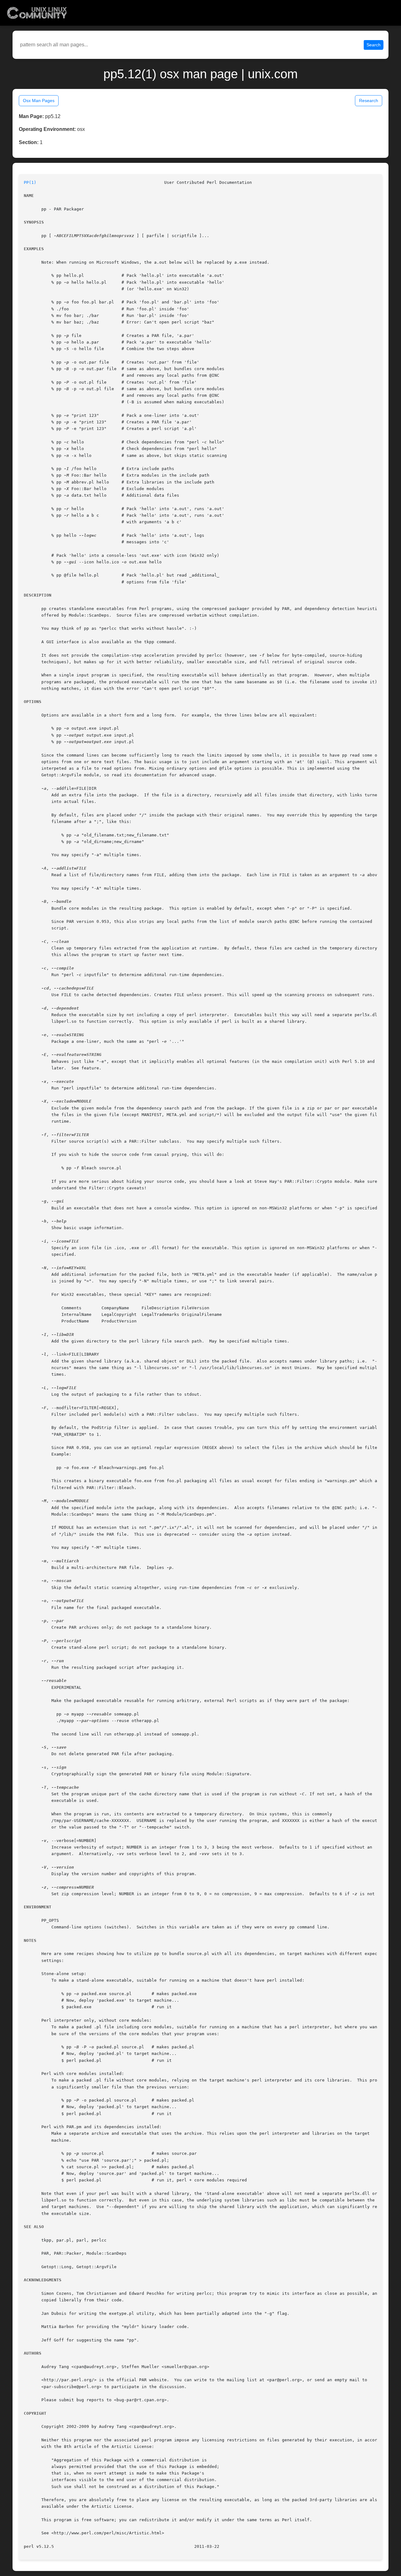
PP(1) (30, 182)
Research (369, 101)
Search (374, 45)
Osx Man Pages (39, 101)
